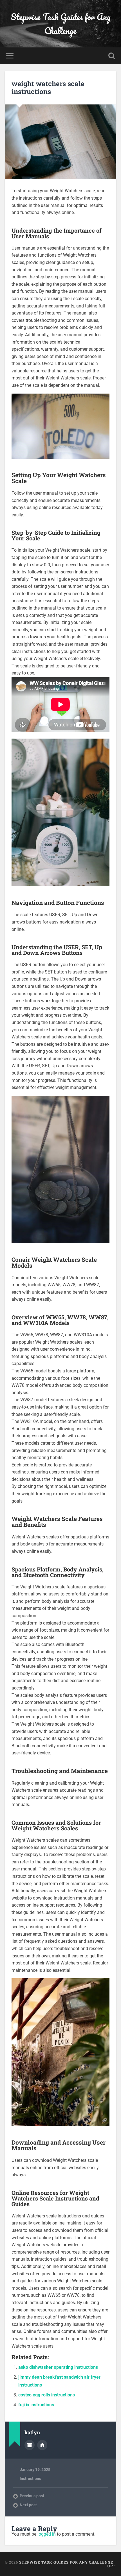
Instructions (30, 2479)
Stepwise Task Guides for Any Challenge (61, 24)
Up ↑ (112, 2566)
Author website (42, 2445)
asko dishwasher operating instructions (58, 2367)
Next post (28, 2505)
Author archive (30, 2445)
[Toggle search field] (112, 56)
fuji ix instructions (36, 2405)
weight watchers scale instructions (48, 88)
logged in (47, 2534)
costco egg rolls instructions (47, 2395)
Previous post (32, 2496)
